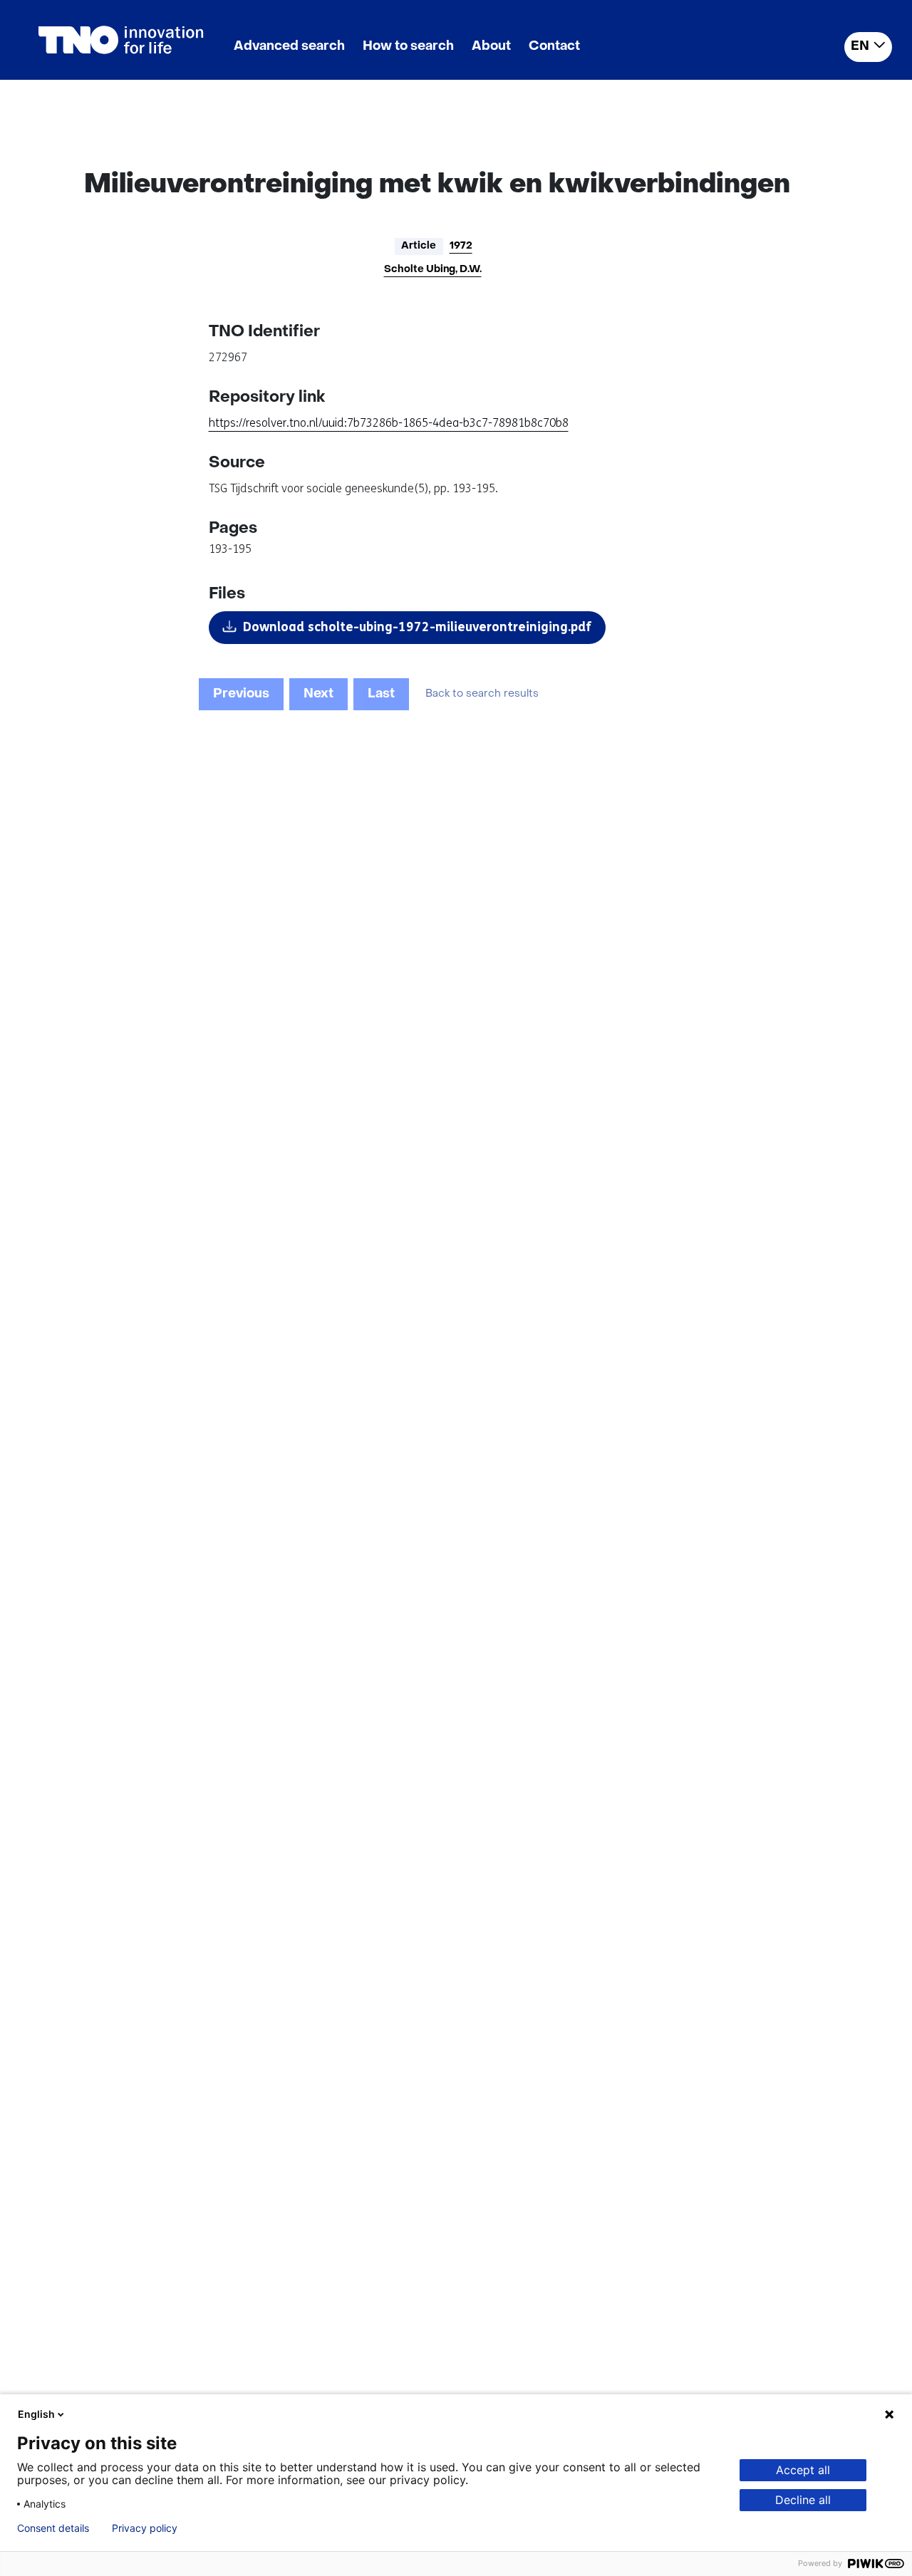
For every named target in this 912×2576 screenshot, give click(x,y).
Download (417, 627)
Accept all (803, 2470)
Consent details (53, 2528)
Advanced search (289, 47)
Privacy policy (145, 2528)
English (36, 2414)
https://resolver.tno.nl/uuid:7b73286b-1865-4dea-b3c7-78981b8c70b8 (389, 423)
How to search (408, 47)
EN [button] (860, 47)
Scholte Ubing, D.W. (433, 270)
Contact (554, 47)
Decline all (803, 2500)
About (491, 47)
